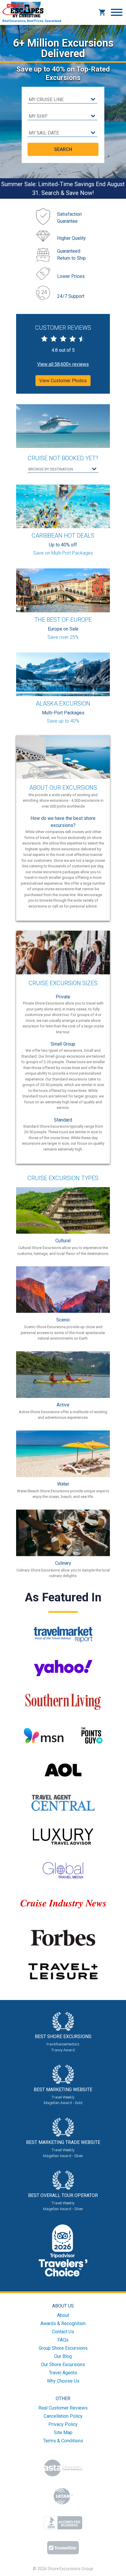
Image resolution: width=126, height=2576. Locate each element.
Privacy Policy (63, 2424)
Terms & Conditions (63, 2441)
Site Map (63, 2433)
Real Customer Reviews (63, 2408)
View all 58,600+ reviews (63, 364)
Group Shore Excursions (63, 2348)
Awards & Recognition (63, 2323)
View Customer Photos (63, 381)
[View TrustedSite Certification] (63, 2548)
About (63, 2315)
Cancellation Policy (63, 2416)
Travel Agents (63, 2373)
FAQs (63, 2340)
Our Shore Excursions (63, 2365)
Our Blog (63, 2356)
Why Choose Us (63, 2381)
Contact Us (63, 2332)
